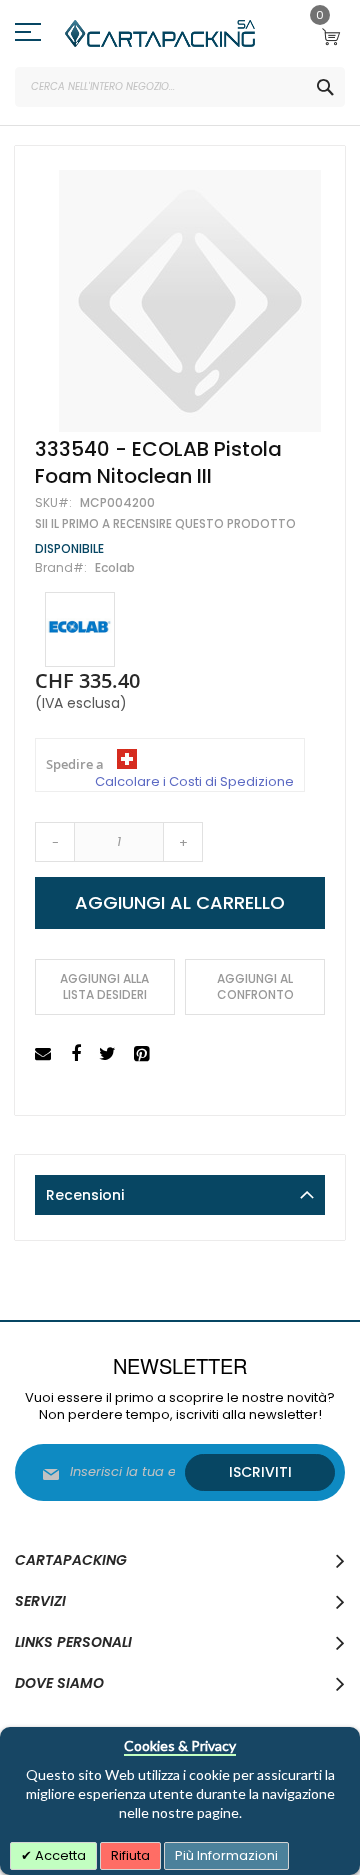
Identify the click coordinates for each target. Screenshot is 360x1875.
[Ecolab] (80, 629)
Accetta (59, 1855)
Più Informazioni (226, 1855)
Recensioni (85, 1195)
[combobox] (180, 87)
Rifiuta (130, 1855)
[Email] (45, 1054)
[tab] (180, 1195)
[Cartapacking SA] (160, 33)
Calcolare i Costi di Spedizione (194, 782)
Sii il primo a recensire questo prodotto (165, 524)
